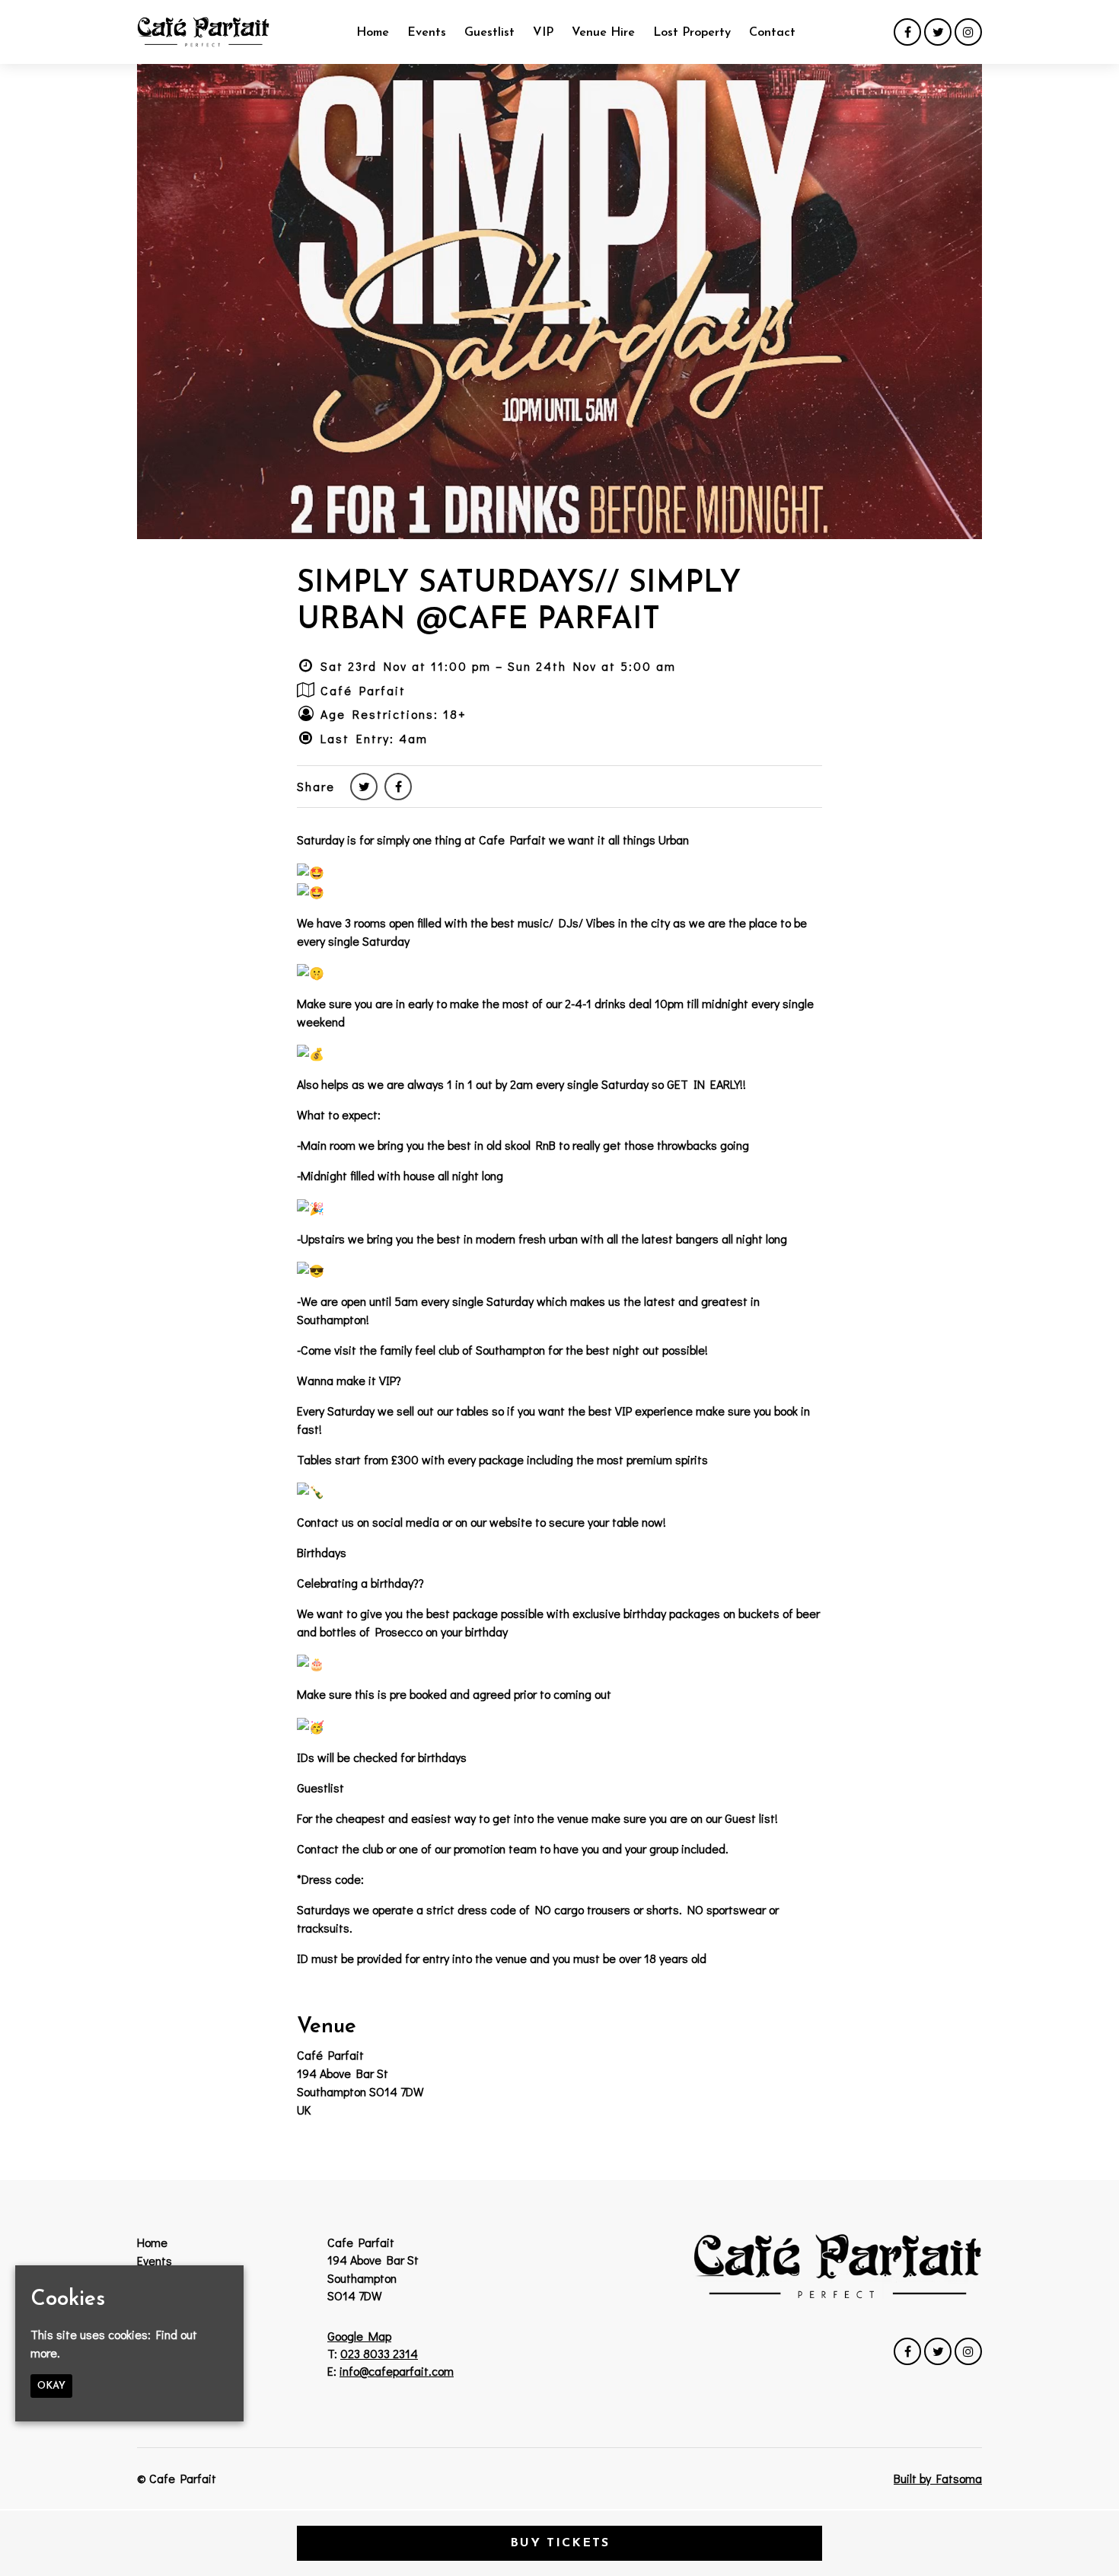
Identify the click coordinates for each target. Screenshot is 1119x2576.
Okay (51, 2386)
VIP (543, 33)
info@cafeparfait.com (397, 2371)
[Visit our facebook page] (907, 32)
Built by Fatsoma (938, 2478)
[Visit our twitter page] (938, 32)
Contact (772, 33)
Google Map (359, 2336)
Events (427, 33)
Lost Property (692, 33)
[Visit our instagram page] (968, 32)
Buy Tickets (560, 2543)
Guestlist (489, 33)
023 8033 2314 (379, 2353)
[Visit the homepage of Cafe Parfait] (203, 32)
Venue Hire (603, 33)
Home (373, 33)
